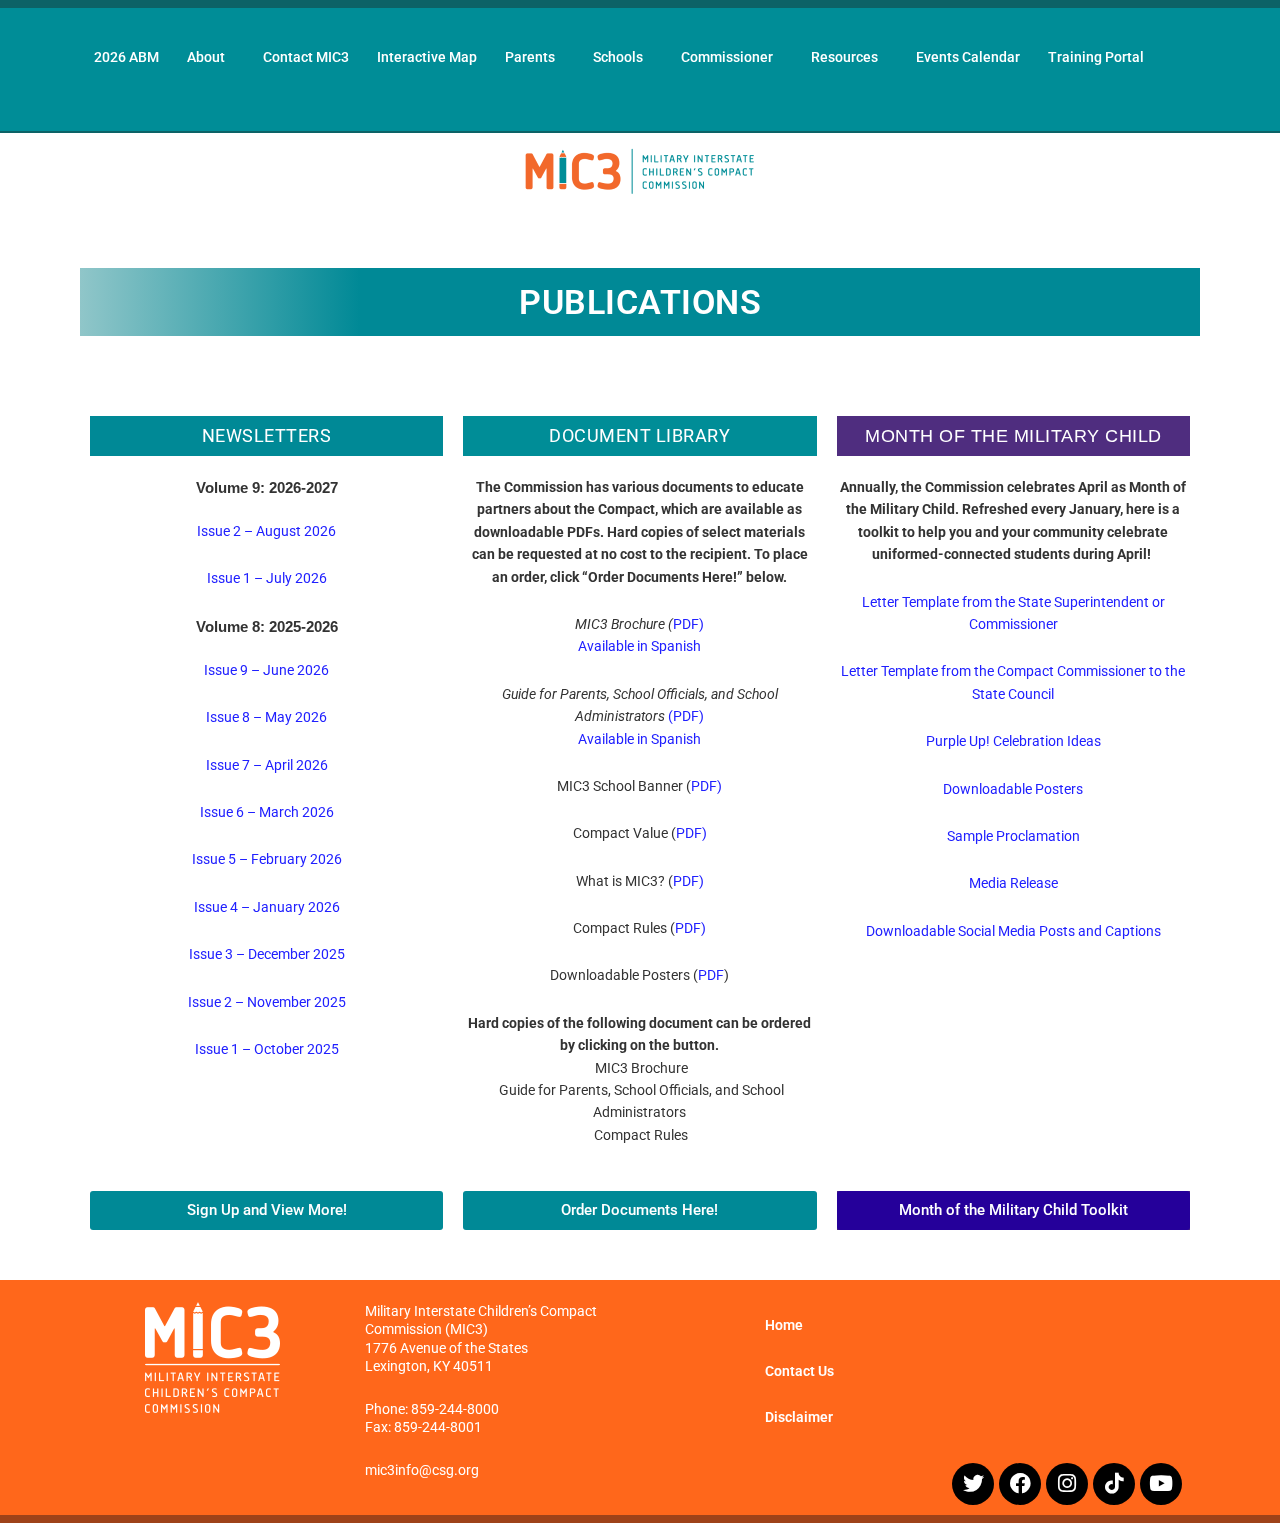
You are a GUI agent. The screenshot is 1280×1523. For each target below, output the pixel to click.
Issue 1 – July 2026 (267, 578)
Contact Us (799, 1371)
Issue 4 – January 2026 (267, 907)
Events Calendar (968, 57)
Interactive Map (427, 57)
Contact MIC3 (306, 57)
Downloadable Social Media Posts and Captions (1013, 931)
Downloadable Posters (1013, 789)
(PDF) (686, 716)
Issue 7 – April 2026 (267, 765)
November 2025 (296, 1002)
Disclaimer (799, 1417)
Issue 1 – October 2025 (267, 1049)
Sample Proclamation (1013, 836)
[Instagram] (1067, 1484)
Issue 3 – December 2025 (267, 954)
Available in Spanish (639, 646)
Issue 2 (211, 1002)
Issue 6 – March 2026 (267, 812)
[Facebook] (1020, 1484)
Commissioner (727, 57)
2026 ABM (126, 57)
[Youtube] (1161, 1484)
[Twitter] (973, 1484)
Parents (530, 57)
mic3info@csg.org (422, 1470)
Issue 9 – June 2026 (266, 670)
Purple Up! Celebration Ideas (1013, 741)
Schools (618, 57)
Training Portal (1096, 57)
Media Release (1013, 883)
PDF (711, 975)
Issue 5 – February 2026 (267, 859)
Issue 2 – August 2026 (266, 531)
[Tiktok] (1114, 1484)
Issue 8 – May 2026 (266, 717)
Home (784, 1325)
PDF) (688, 624)
